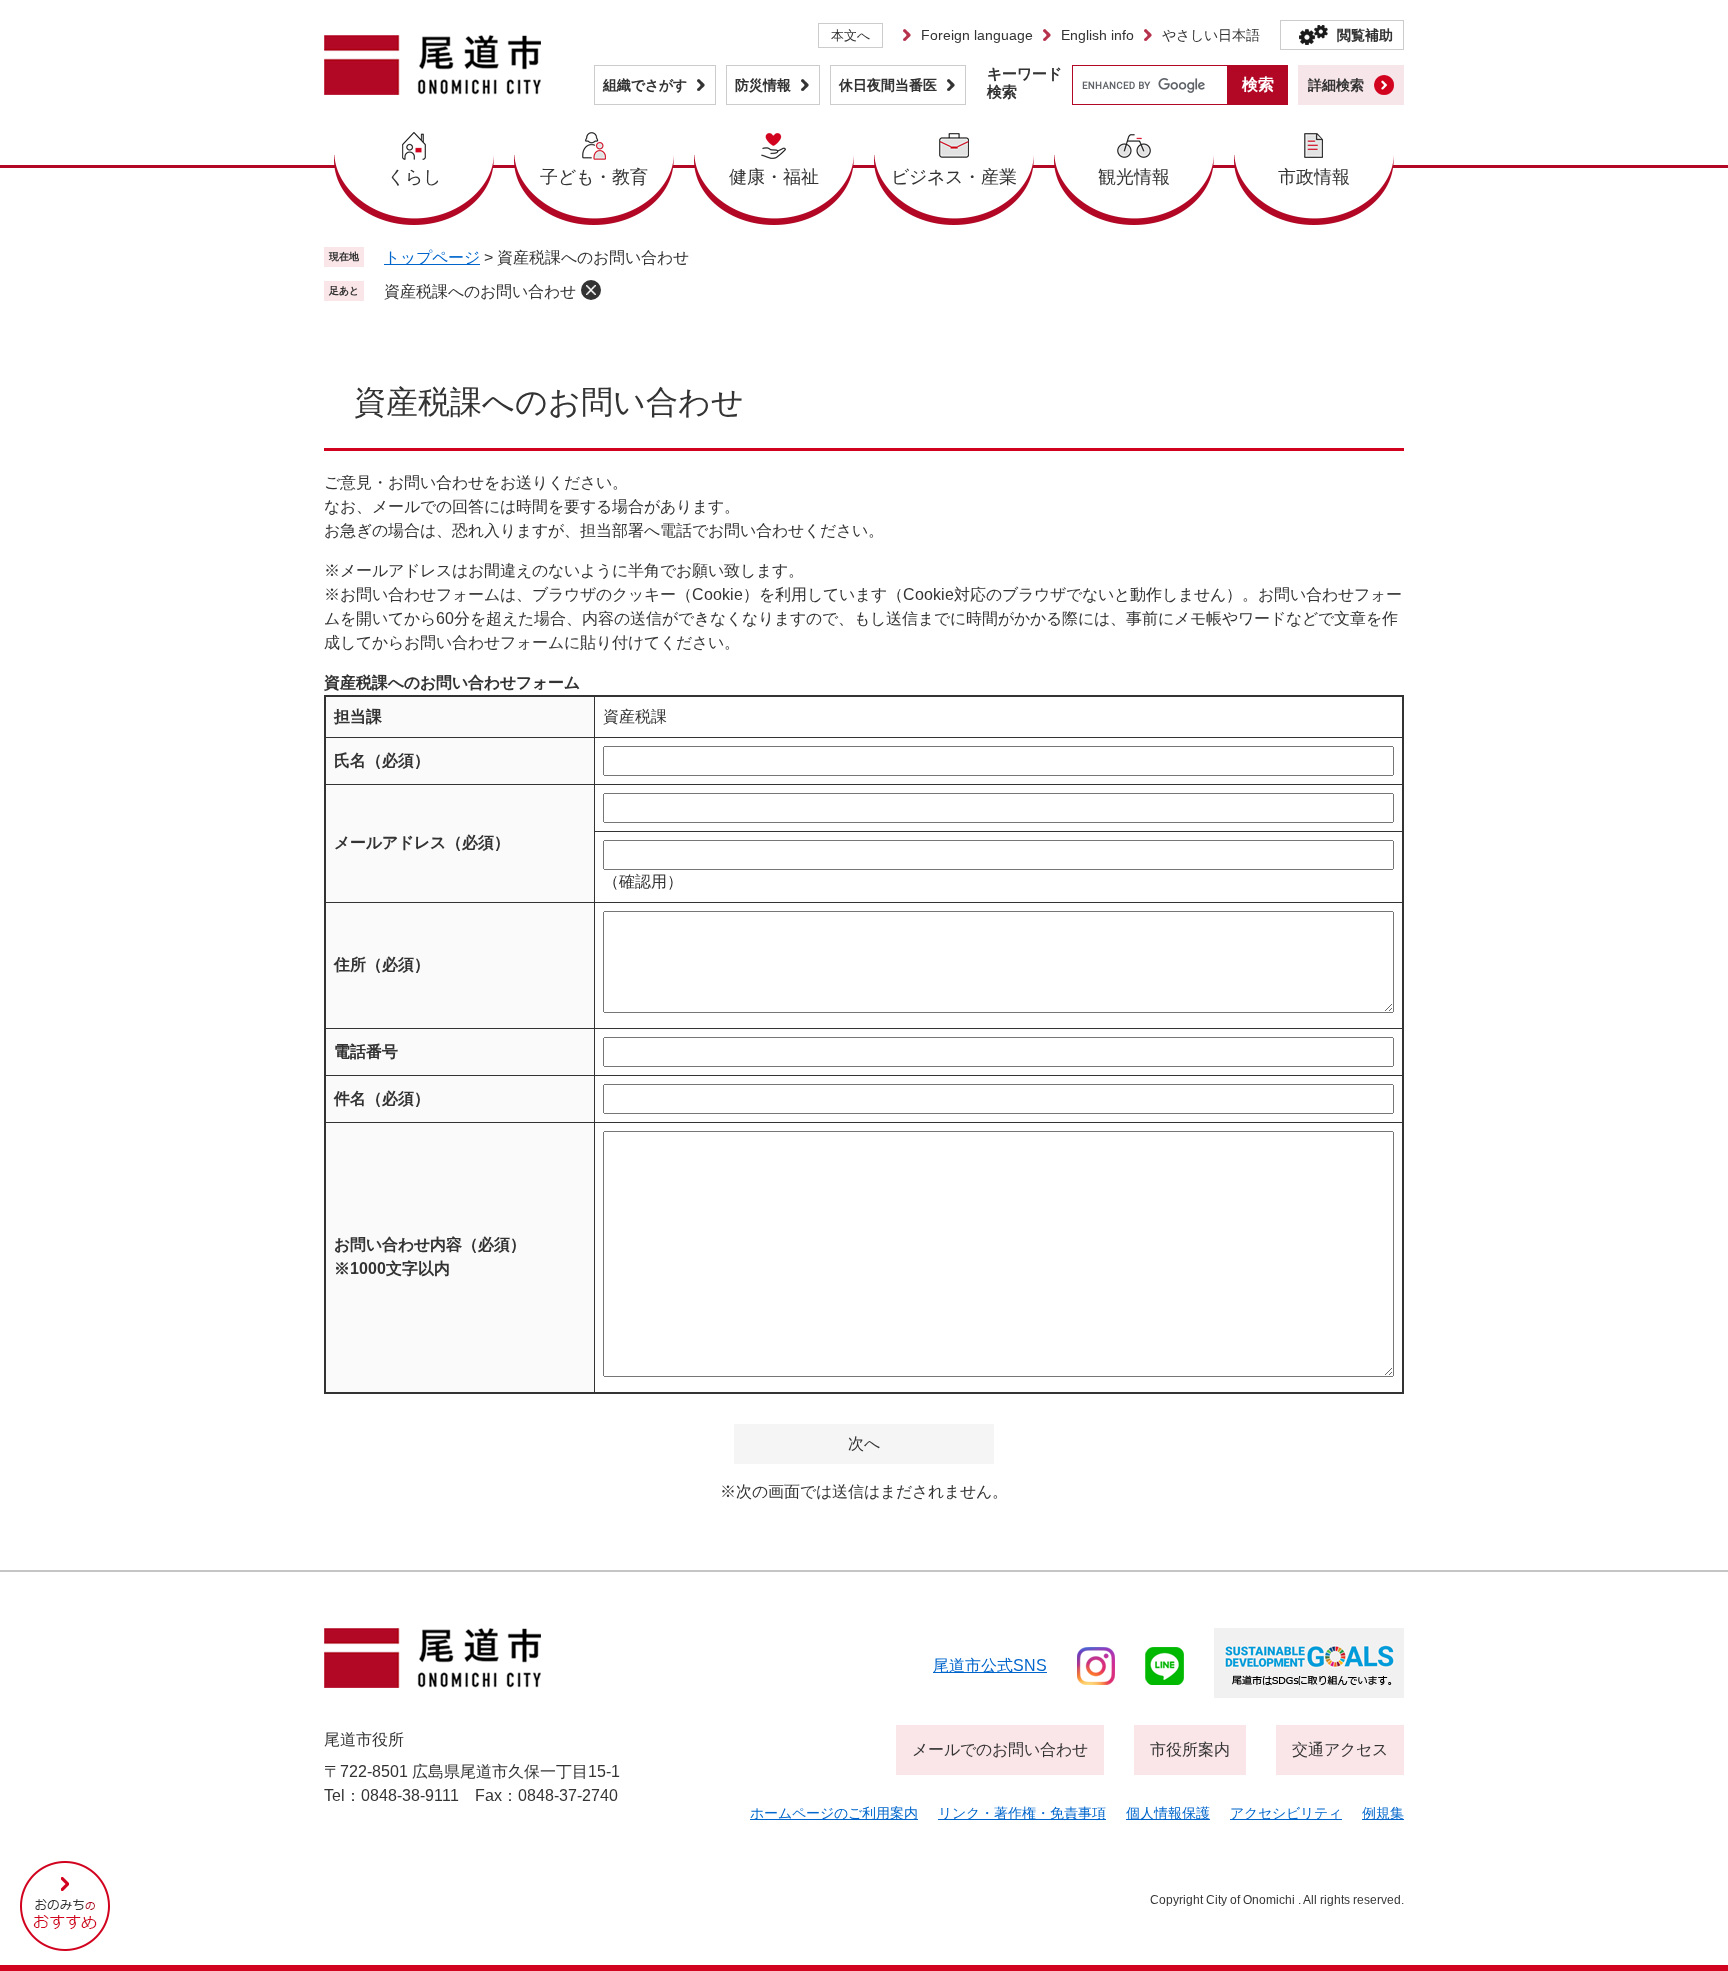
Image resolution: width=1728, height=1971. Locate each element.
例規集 (1383, 1813)
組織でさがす (645, 85)
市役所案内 (1190, 1749)
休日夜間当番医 (888, 85)
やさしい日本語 (1211, 35)
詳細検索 (1336, 85)
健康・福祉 (774, 177)
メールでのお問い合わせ (1000, 1749)
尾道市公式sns (990, 1665)
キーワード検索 (1024, 82)
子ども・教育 (594, 177)
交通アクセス (1340, 1749)
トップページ (432, 257)
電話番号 (366, 1051)
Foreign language (977, 35)
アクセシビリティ (1286, 1813)
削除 (591, 290)
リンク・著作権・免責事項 (1022, 1813)
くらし (414, 177)
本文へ (850, 35)
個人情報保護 (1168, 1813)
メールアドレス (422, 842)
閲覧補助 (1365, 35)
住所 (382, 964)
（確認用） (643, 881)
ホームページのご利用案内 (834, 1813)
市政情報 (1314, 177)
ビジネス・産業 (954, 177)
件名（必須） (382, 1098)
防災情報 (763, 85)
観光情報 (1134, 177)
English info (1097, 35)
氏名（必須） (382, 760)
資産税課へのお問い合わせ (480, 291)
